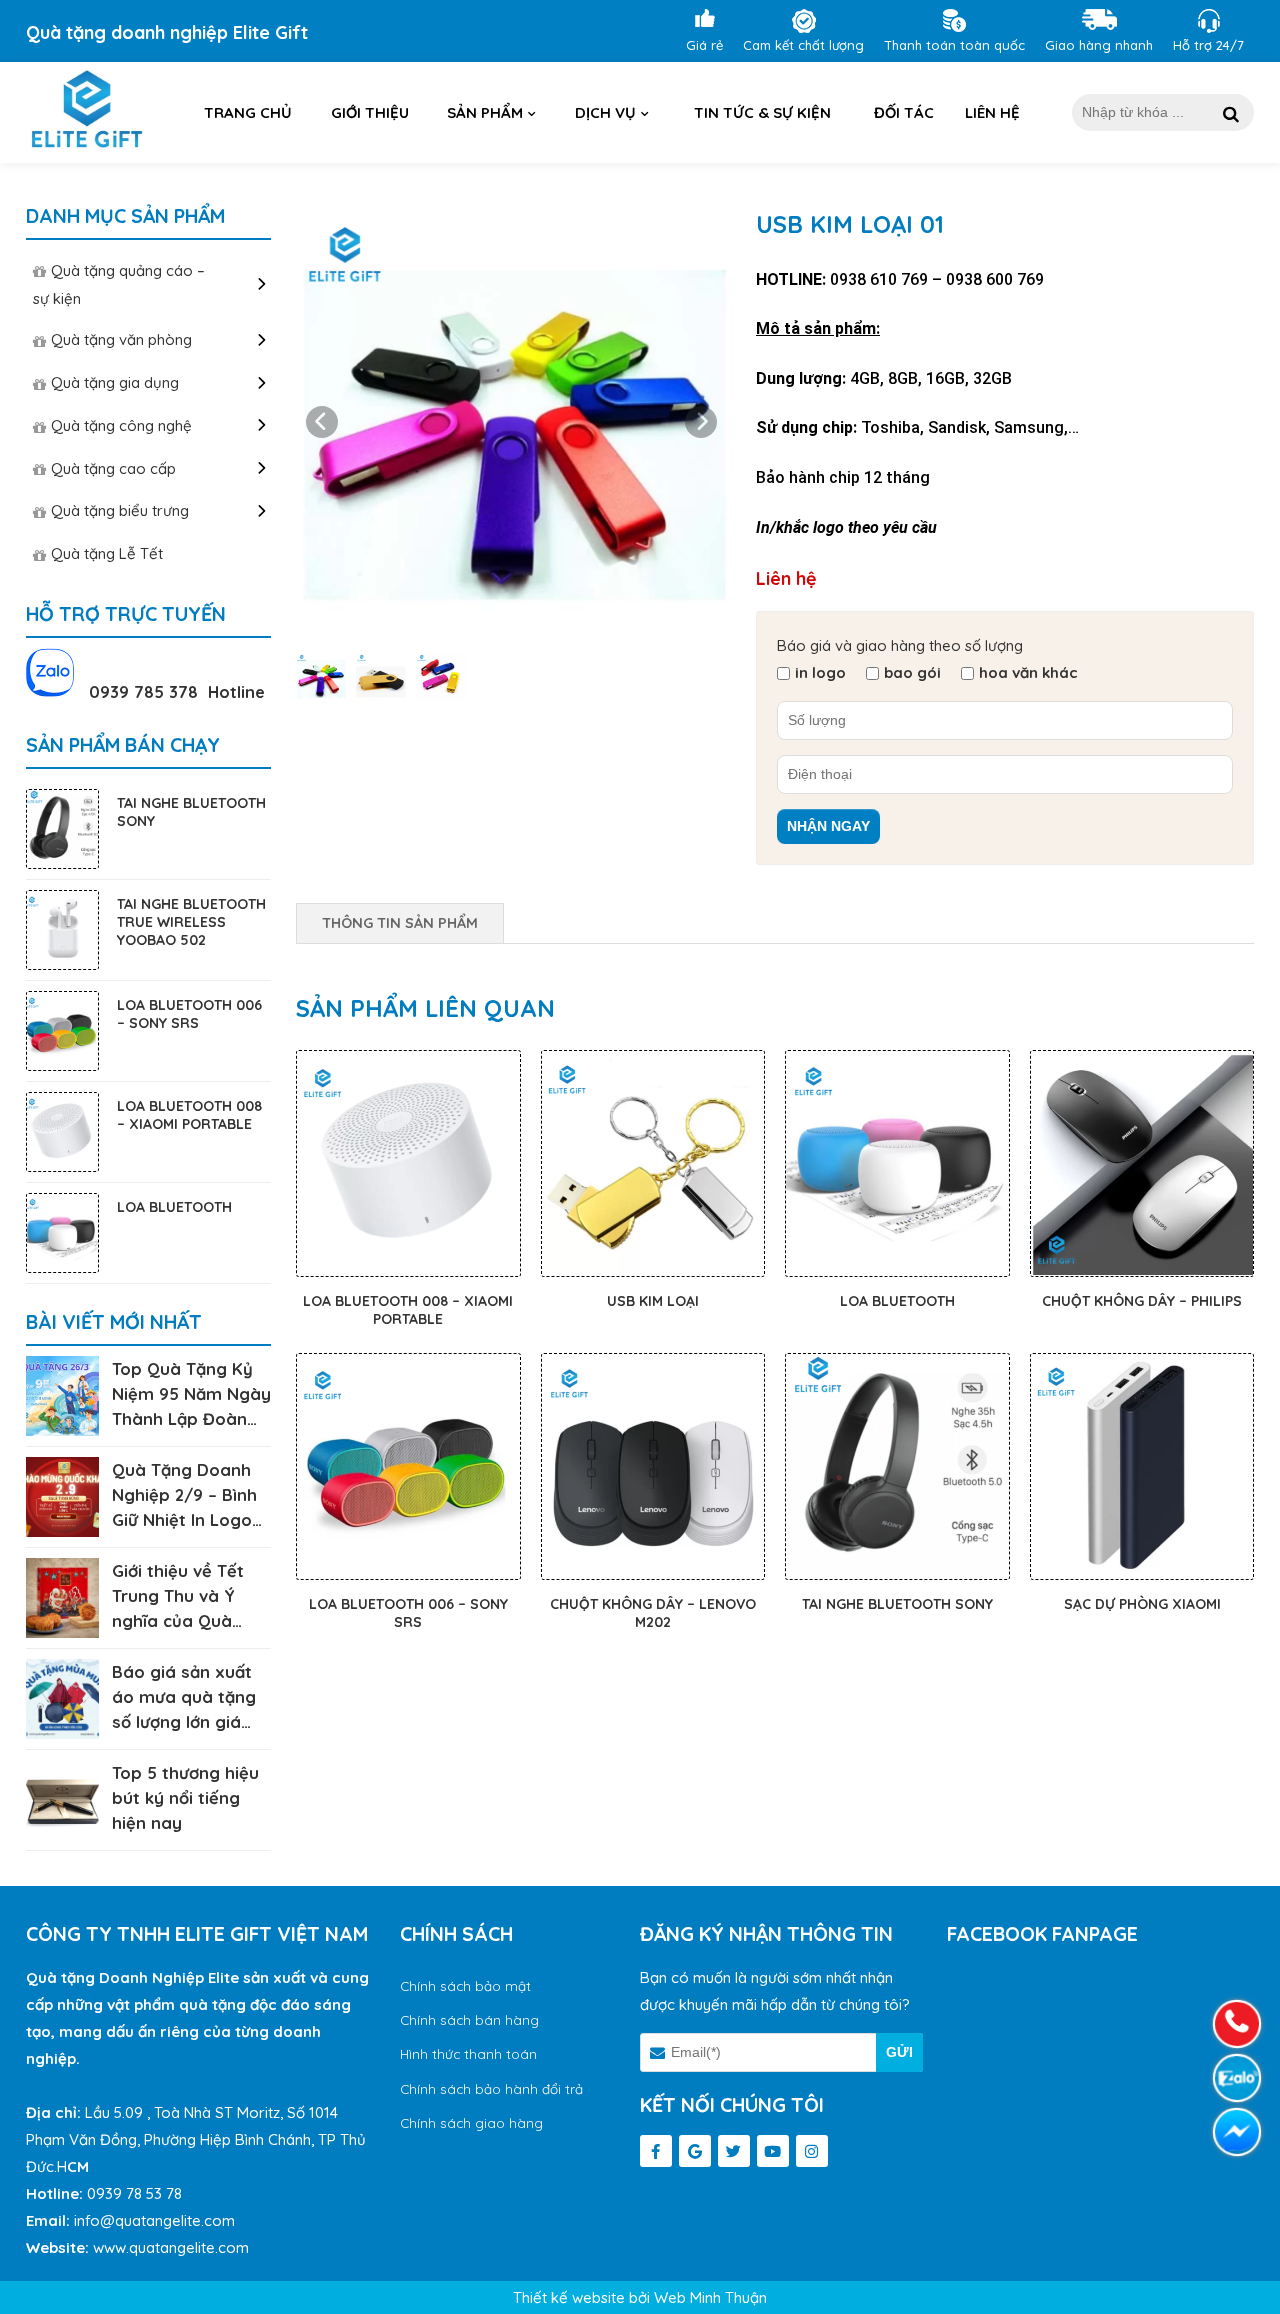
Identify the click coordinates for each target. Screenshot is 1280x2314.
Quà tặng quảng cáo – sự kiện (119, 285)
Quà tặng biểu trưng (120, 510)
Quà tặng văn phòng (121, 339)
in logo (820, 672)
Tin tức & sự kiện (762, 112)
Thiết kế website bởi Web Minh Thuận (640, 2297)
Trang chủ (248, 112)
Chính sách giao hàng (471, 2122)
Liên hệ (992, 112)
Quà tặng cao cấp (113, 468)
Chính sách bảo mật (465, 1985)
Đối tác (904, 112)
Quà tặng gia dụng (115, 382)
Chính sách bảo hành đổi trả (491, 2088)
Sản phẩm (485, 112)
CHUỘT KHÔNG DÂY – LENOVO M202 (653, 1613)
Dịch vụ (605, 112)
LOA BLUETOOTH (897, 1301)
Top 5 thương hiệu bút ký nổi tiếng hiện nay (185, 1797)
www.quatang (139, 2247)
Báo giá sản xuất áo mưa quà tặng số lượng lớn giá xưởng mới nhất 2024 (184, 1721)
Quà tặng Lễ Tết (107, 553)
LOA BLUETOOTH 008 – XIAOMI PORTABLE (408, 1310)
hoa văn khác (1028, 672)
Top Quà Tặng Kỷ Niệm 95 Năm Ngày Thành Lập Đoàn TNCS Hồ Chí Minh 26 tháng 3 (191, 1418)
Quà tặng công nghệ (121, 425)
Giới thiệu (370, 112)
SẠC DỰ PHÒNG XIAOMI (1142, 1604)
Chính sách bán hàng (469, 2019)
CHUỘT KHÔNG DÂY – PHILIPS (1142, 1301)
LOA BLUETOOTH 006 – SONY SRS (408, 1613)
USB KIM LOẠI (653, 1301)
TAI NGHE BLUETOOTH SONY (897, 1604)
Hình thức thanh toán (468, 2053)
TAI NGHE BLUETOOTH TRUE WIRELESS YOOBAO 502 (191, 922)
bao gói (912, 672)
